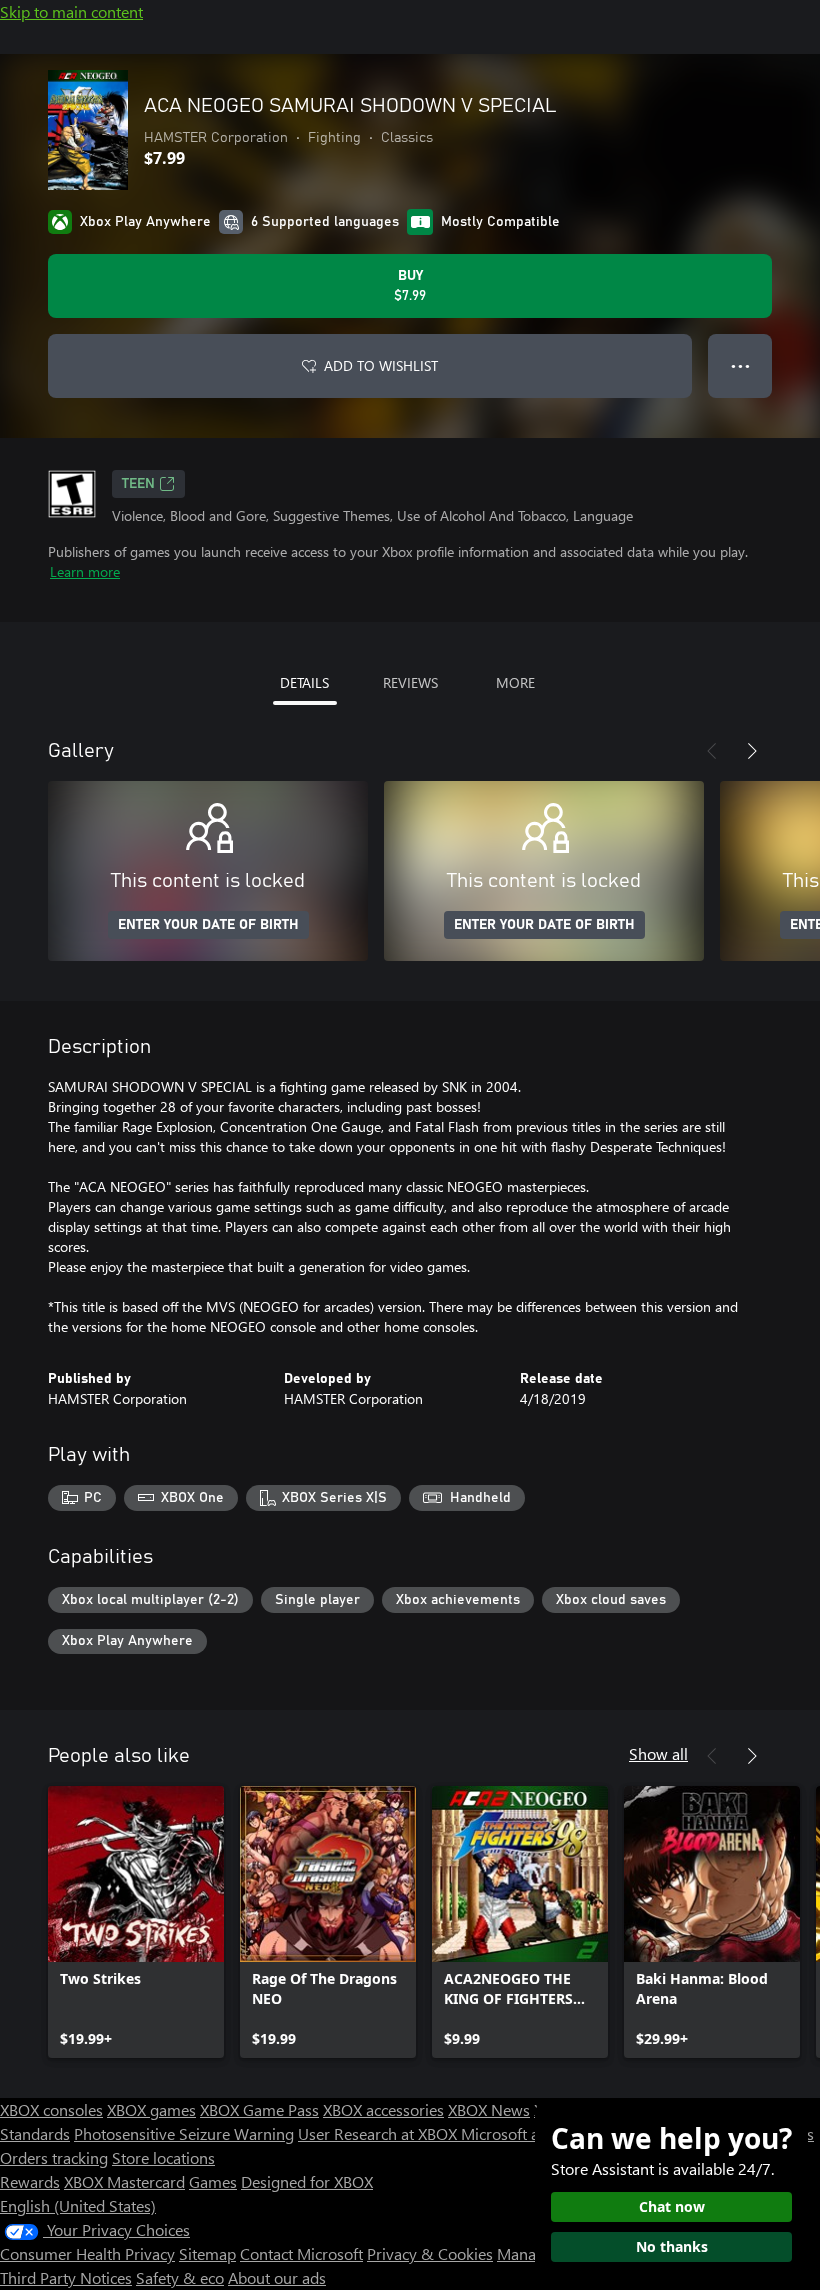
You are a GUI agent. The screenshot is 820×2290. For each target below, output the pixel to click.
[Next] (752, 751)
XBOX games (151, 2109)
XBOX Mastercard (124, 2181)
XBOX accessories (383, 2109)
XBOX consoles (51, 2109)
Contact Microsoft (301, 2253)
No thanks (672, 2246)
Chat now (672, 2206)
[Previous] (712, 751)
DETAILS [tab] (304, 682)
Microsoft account (523, 2133)
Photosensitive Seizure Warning (184, 2133)
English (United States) (78, 2205)
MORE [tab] (515, 682)
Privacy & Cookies (430, 2253)
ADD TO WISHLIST (381, 365)
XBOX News (489, 2109)
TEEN (138, 484)
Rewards (30, 2181)
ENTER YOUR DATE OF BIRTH (208, 925)
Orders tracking (54, 2157)
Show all (658, 1753)
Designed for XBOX (307, 2181)
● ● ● (740, 365)
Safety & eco (180, 2277)
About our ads (277, 2277)
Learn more (85, 571)
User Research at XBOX (379, 2133)
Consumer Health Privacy (87, 2253)
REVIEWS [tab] (410, 682)
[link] (136, 1922)
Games (213, 2181)
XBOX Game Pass (259, 2109)
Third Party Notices (66, 2277)
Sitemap (207, 2253)
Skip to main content (71, 11)
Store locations (163, 2157)
